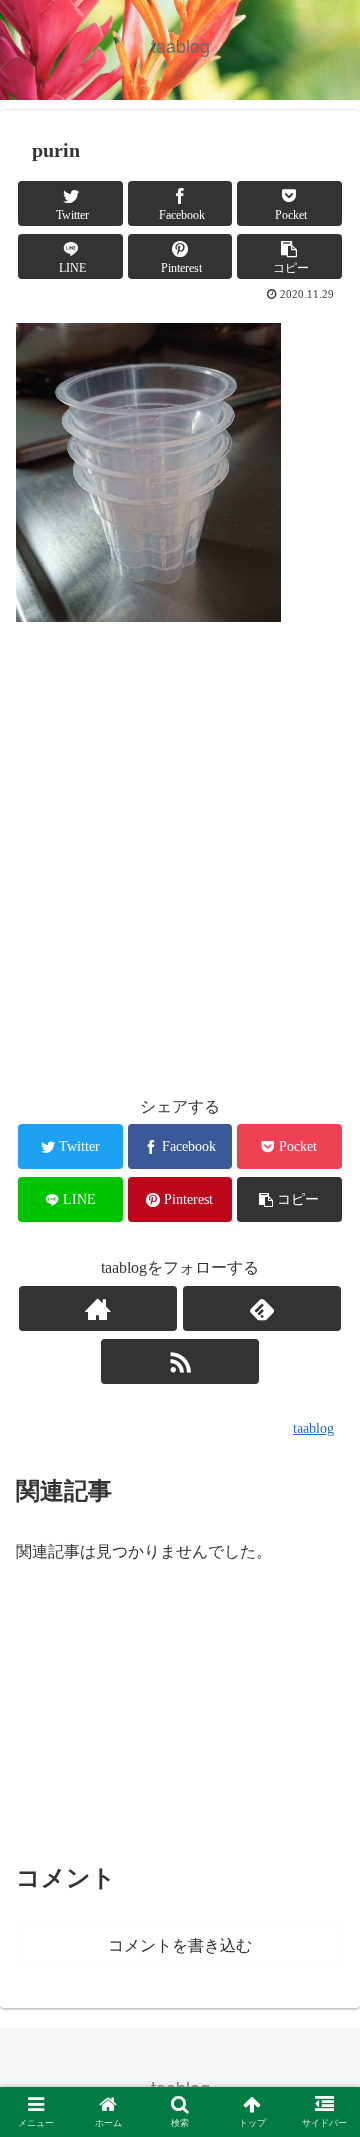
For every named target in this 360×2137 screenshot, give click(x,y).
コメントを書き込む (180, 1945)
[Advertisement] (180, 860)
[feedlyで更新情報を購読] (261, 1308)
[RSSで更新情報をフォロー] (179, 1361)
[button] (321, 1832)
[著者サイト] (97, 1308)
